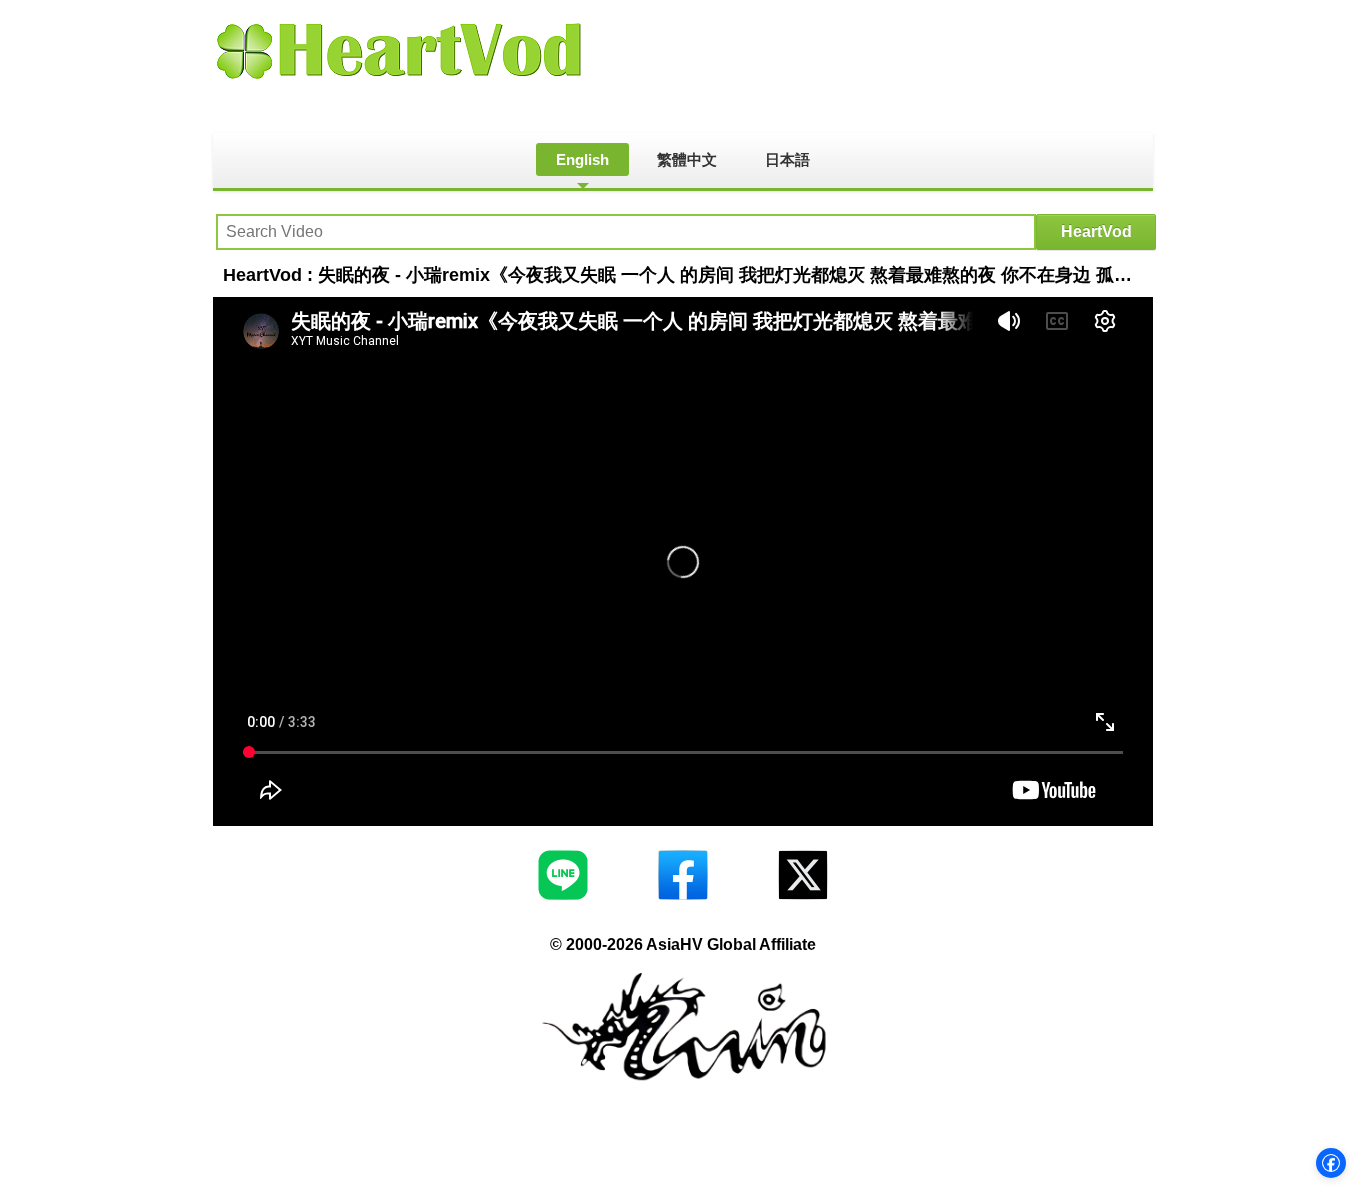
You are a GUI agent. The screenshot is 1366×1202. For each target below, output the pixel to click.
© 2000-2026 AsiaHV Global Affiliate (683, 944)
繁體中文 (687, 159)
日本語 (787, 159)
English (582, 159)
